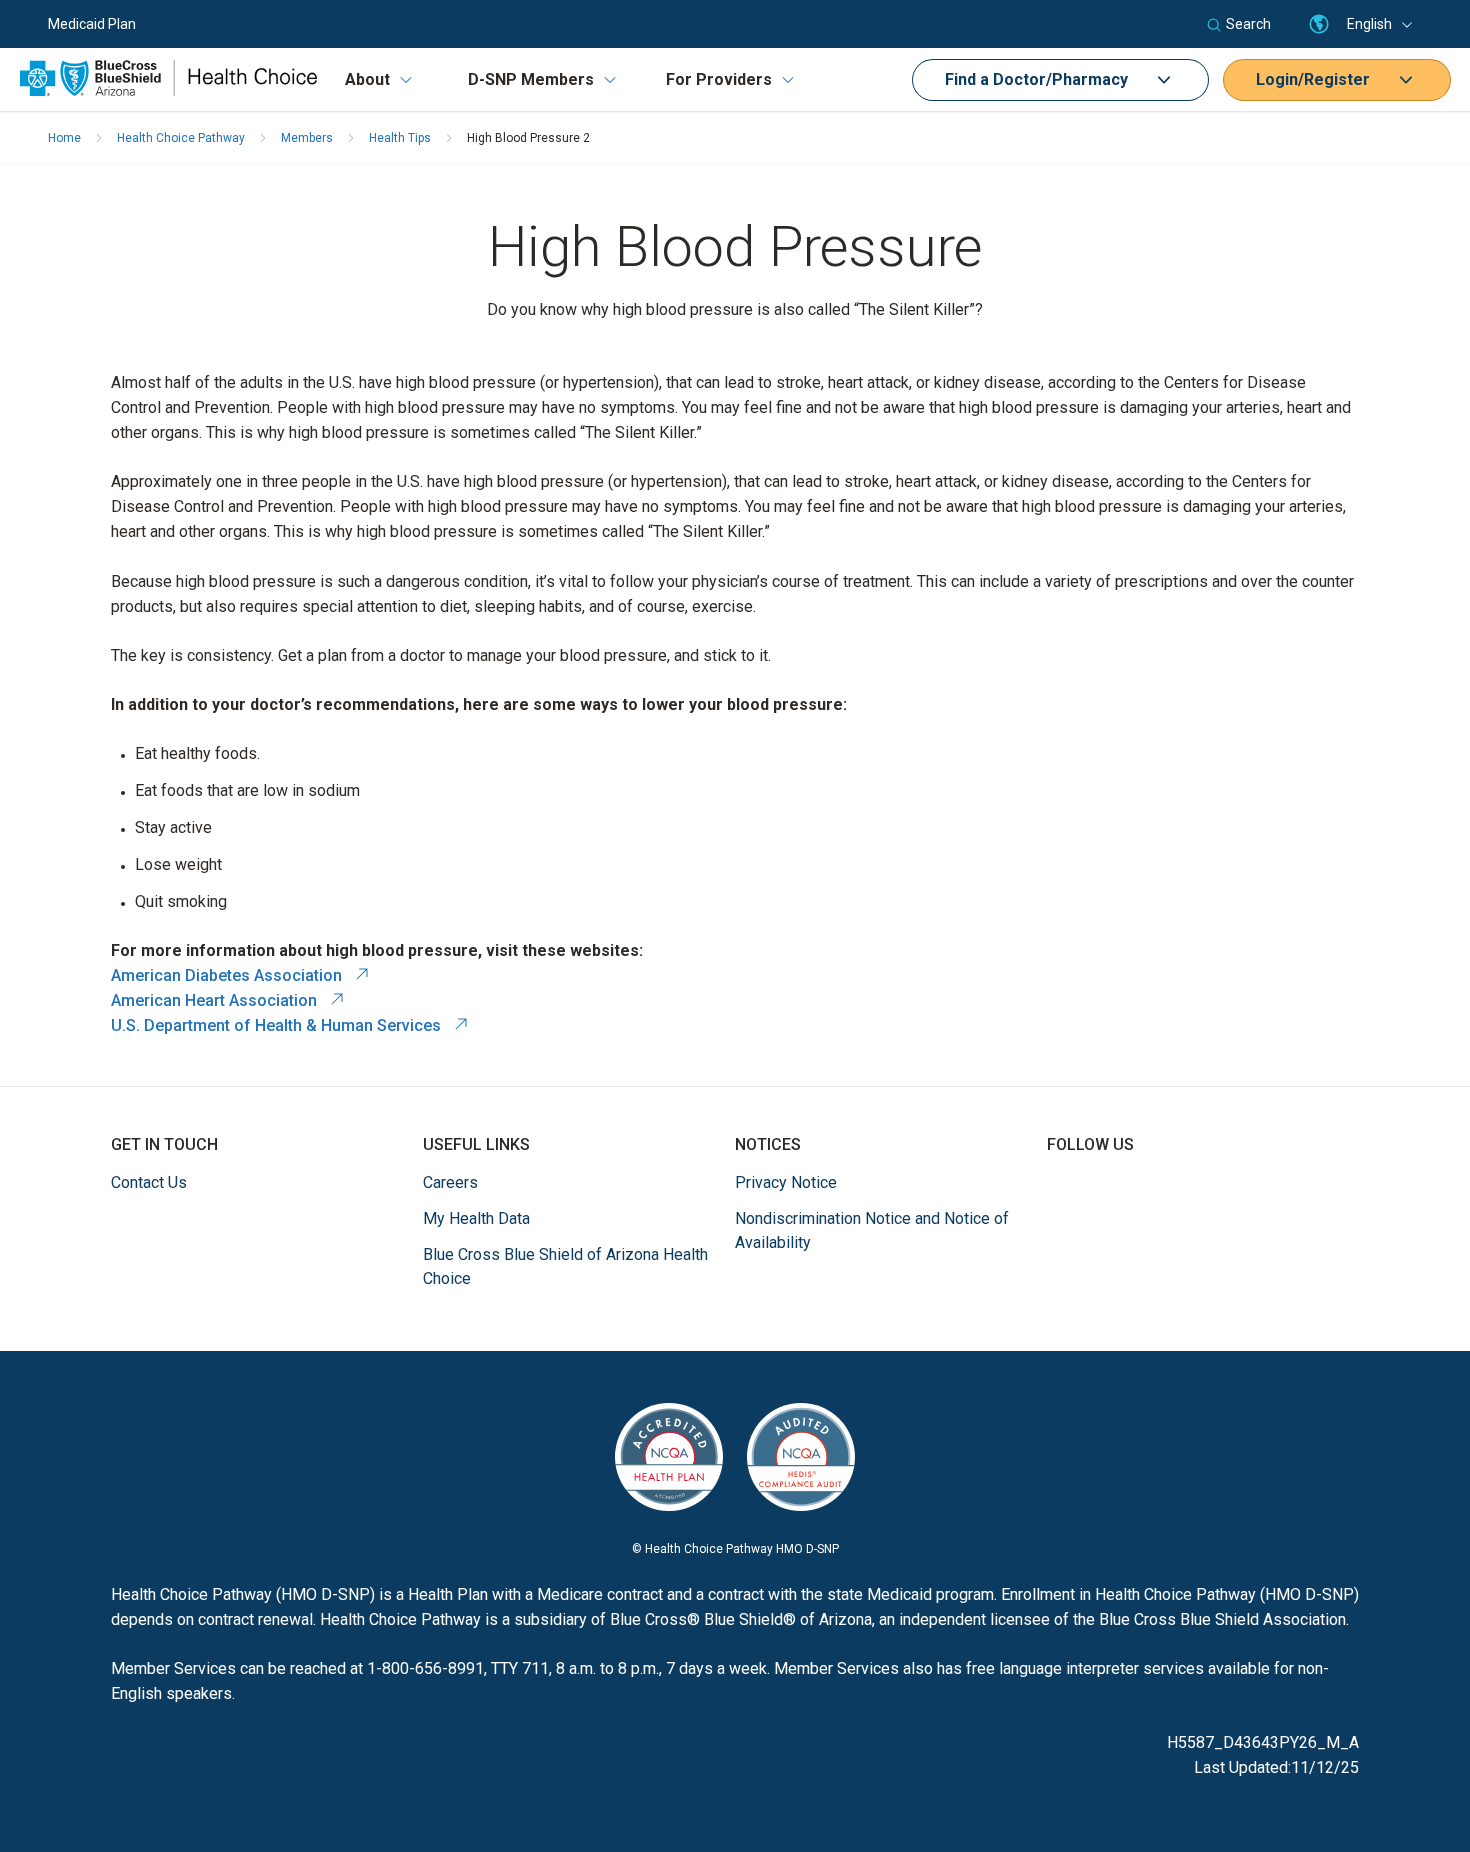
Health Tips (400, 138)
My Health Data (476, 1218)
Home (64, 138)
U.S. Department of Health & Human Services (290, 1025)
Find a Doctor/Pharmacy (1044, 79)
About (367, 79)
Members (307, 138)
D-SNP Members (531, 79)
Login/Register (1321, 79)
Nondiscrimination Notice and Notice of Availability (872, 1230)
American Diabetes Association (240, 975)
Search (1248, 24)
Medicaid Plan (92, 24)
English (1369, 24)
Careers (450, 1182)
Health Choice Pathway (181, 138)
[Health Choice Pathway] (168, 90)
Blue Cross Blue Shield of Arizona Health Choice (565, 1266)
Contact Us (149, 1182)
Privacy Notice (786, 1182)
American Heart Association (228, 1000)
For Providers (719, 79)
